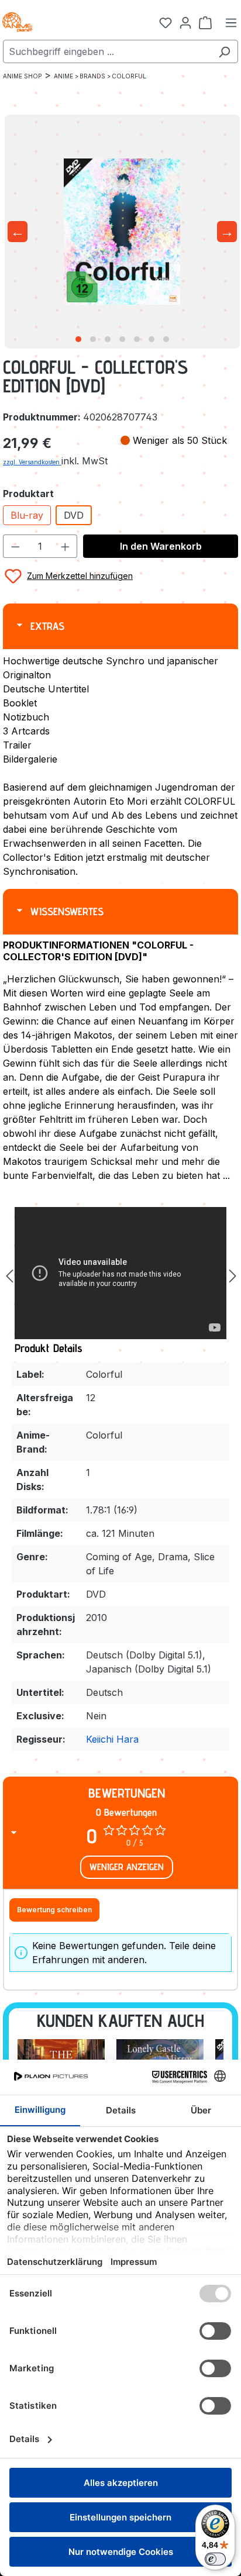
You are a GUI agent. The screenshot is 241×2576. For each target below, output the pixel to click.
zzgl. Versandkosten (32, 462)
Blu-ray (27, 515)
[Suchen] (224, 51)
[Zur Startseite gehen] (58, 22)
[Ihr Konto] (185, 22)
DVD (74, 515)
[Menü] (231, 22)
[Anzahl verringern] (15, 546)
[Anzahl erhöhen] (66, 546)
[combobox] (107, 51)
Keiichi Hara (112, 1739)
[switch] (215, 2559)
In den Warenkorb (161, 546)
